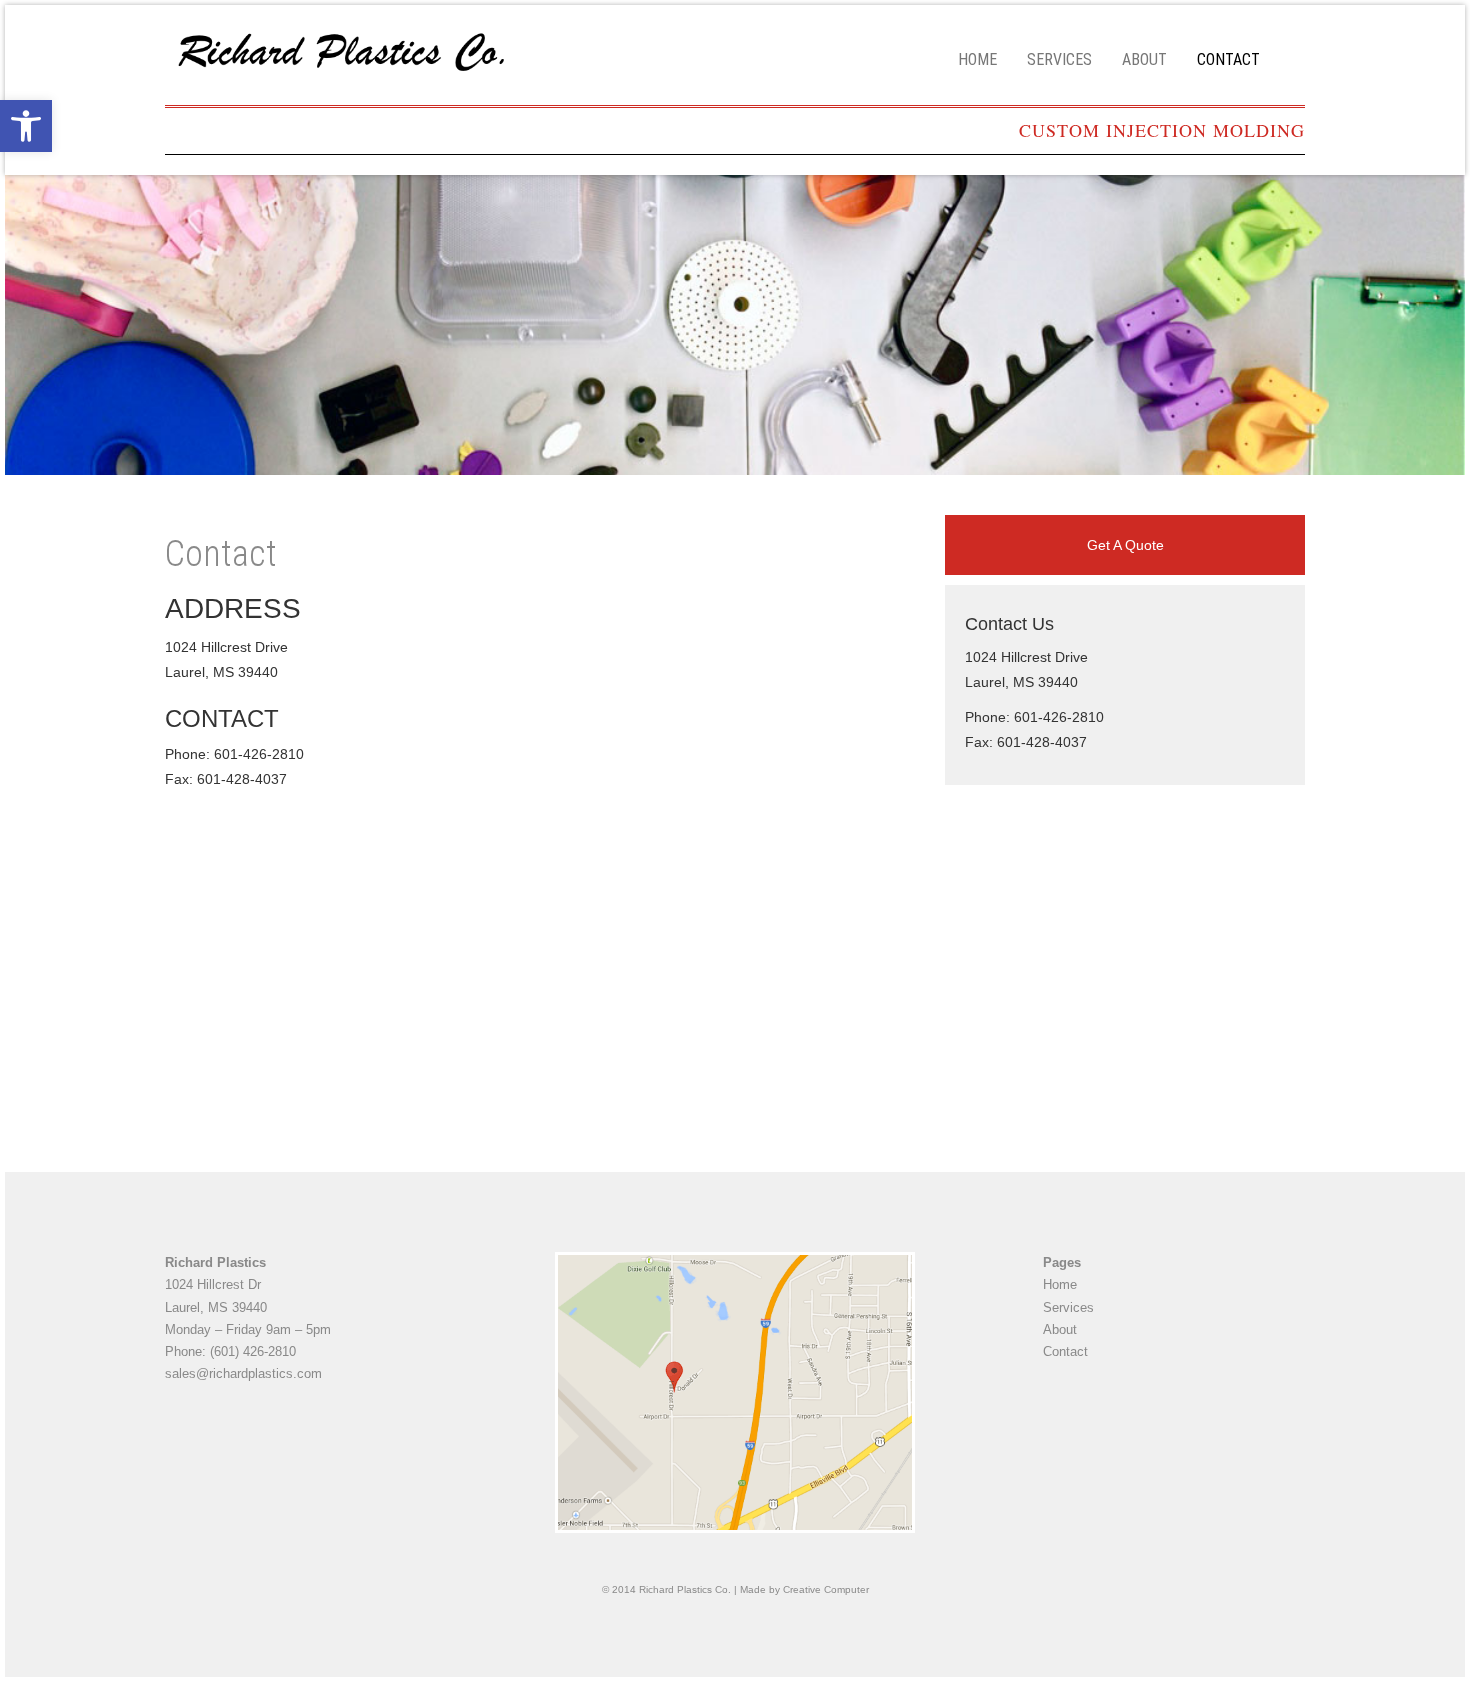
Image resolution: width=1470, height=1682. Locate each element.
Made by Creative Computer (804, 1589)
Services (1059, 59)
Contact (1228, 59)
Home (977, 59)
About (1144, 59)
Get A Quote (1125, 545)
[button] (26, 126)
